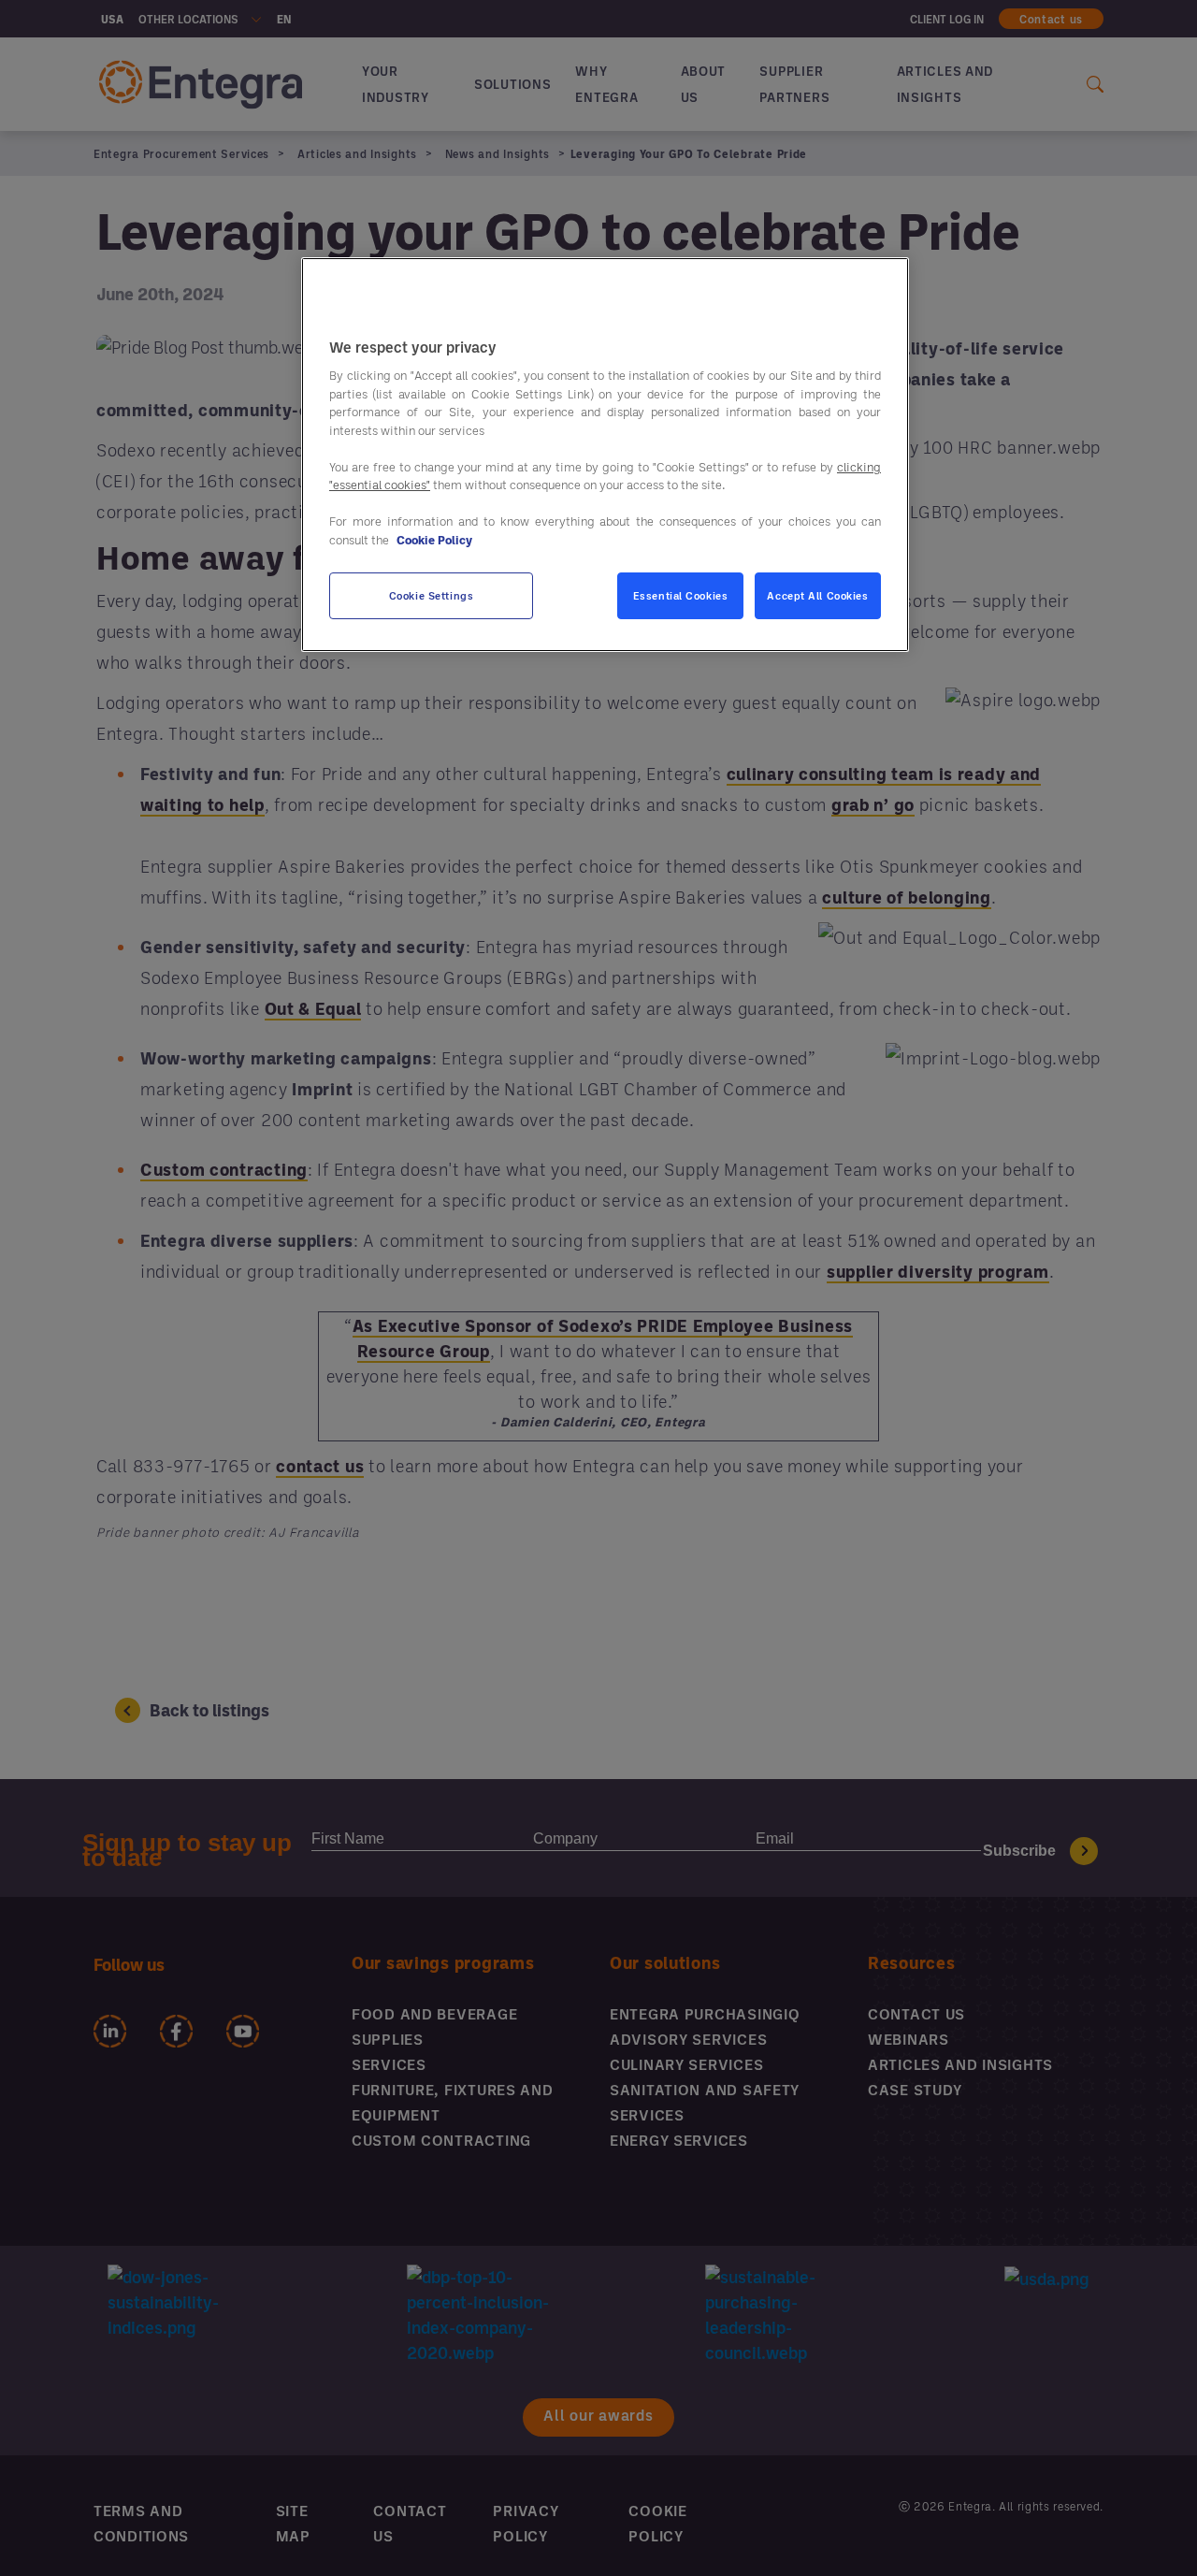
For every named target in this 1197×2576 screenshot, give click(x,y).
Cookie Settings (432, 596)
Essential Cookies (681, 596)
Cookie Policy (434, 540)
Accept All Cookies (817, 596)
